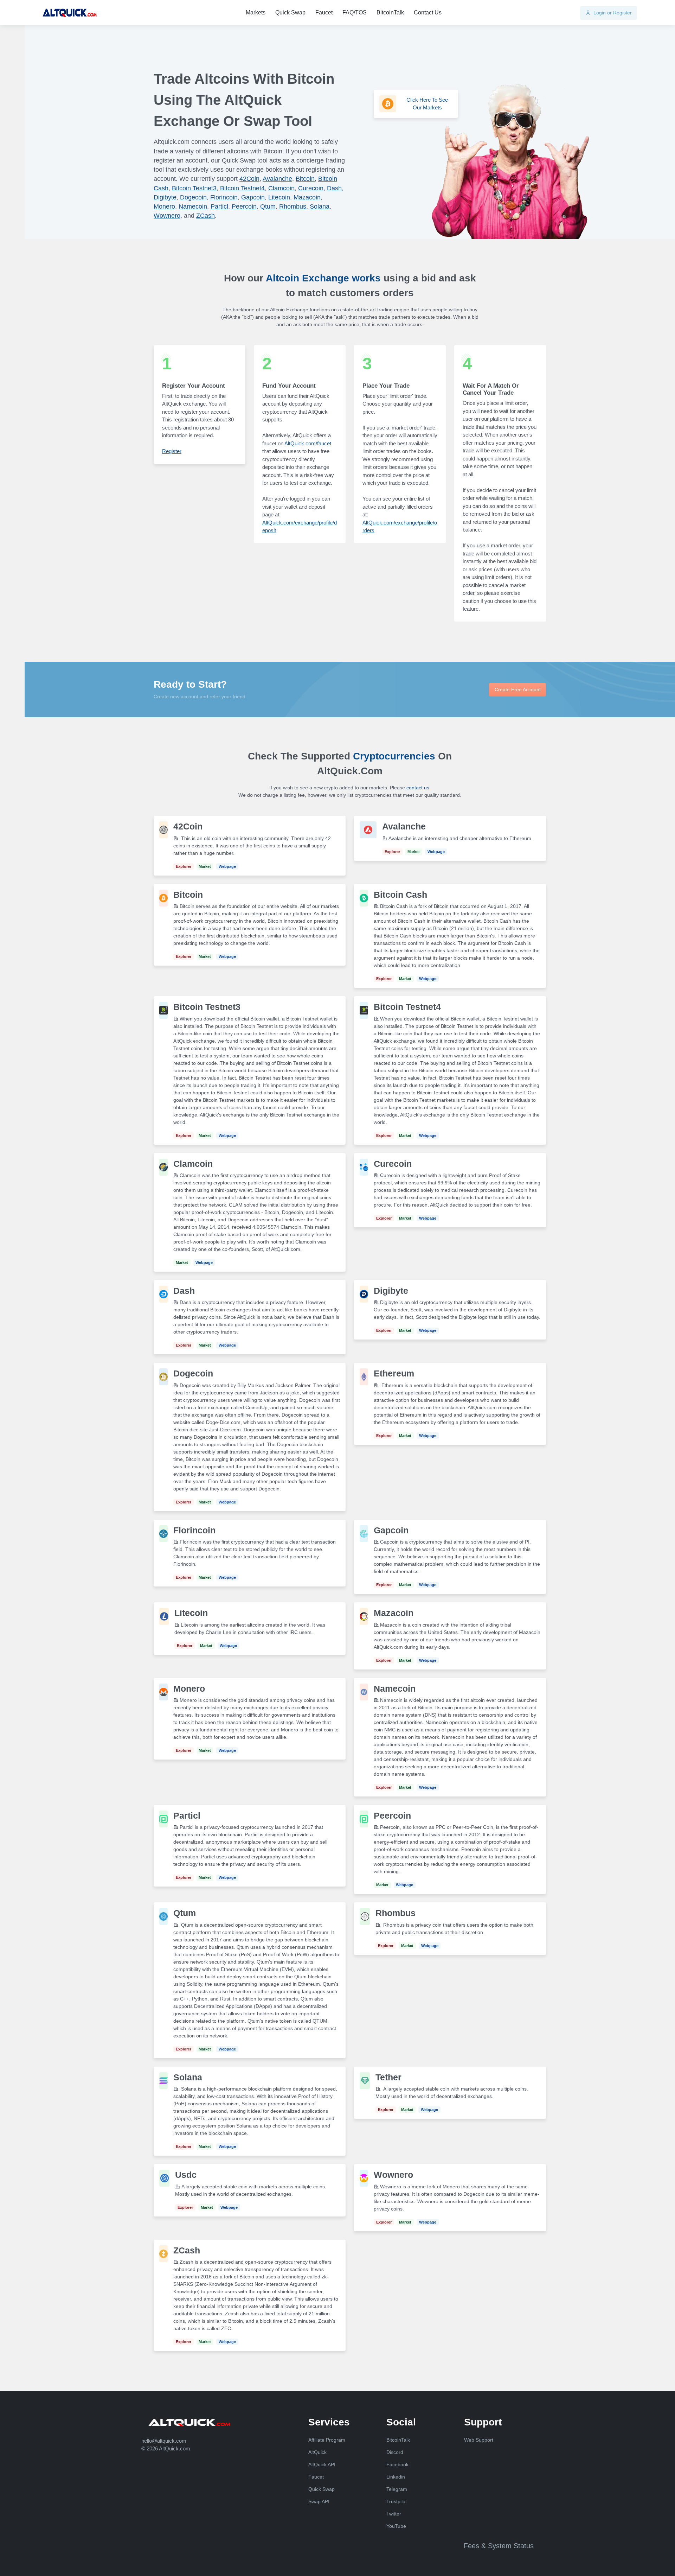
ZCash (205, 216)
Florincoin (224, 197)
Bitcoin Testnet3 (194, 188)
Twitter (394, 2514)
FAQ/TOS (355, 12)
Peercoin (244, 206)
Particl (219, 206)
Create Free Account (518, 689)
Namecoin (193, 206)
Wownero (167, 216)
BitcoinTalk (390, 12)
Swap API (319, 2501)
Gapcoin (253, 197)
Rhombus (293, 206)
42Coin (249, 179)
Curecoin (311, 188)
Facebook (397, 2464)
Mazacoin (307, 197)
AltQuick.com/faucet (308, 443)
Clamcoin (281, 188)
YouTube (396, 2526)
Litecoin (279, 197)
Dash (334, 188)
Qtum (268, 206)
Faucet (324, 12)
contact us (418, 788)
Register (172, 451)
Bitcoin (305, 179)
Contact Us (428, 12)
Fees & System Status (499, 2546)
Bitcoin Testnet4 (242, 188)
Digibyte (165, 197)
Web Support (479, 2440)
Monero (164, 206)
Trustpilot (397, 2501)
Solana (320, 206)
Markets (256, 12)
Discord (395, 2452)
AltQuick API (322, 2464)
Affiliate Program (327, 2440)
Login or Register (612, 13)
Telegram (397, 2489)
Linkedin (396, 2477)
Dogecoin (193, 197)
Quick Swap (290, 12)
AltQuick (317, 2452)
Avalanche (277, 179)
